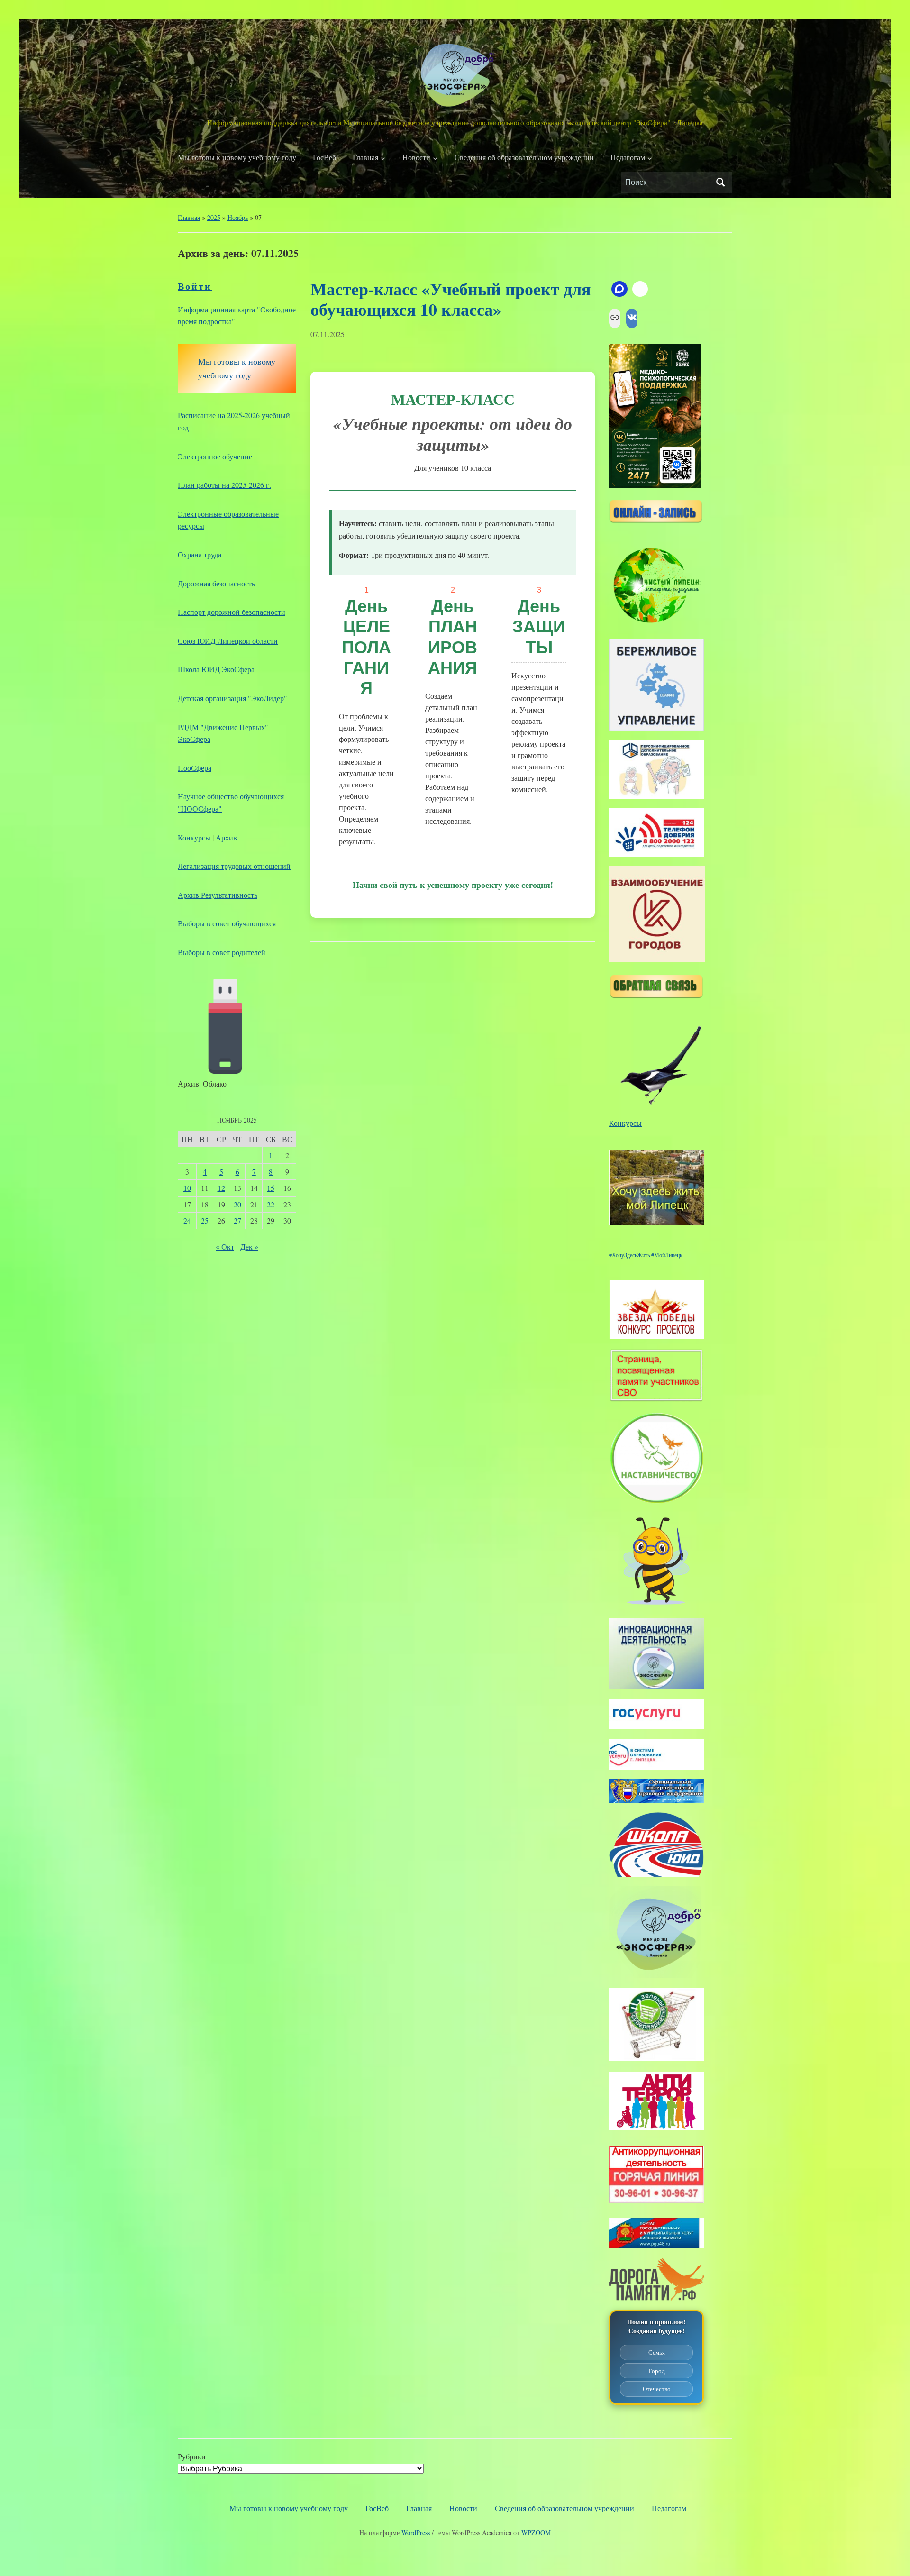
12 (221, 1188)
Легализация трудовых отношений (234, 866)
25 (205, 1220)
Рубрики (192, 2456)
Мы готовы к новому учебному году (237, 157)
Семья (657, 2352)
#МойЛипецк (667, 1255)
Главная (365, 157)
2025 (214, 217)
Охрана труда (200, 554)
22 (271, 1204)
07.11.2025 (328, 334)
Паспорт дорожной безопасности (232, 612)
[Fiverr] (640, 289)
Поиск (720, 183)
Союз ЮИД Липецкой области (228, 641)
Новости (416, 157)
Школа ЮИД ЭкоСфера (216, 669)
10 (187, 1188)
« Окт (225, 1247)
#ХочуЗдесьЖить (629, 1255)
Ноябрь (238, 217)
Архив (226, 837)
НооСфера (195, 768)
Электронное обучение (215, 456)
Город (657, 2371)
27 (237, 1220)
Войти (195, 286)
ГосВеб (324, 157)
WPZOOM (536, 2533)
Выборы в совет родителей (222, 952)
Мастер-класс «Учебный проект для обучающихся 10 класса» (450, 299)
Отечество (657, 2389)
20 (237, 1204)
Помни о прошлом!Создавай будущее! (656, 2326)
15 (271, 1188)
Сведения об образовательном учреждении (524, 157)
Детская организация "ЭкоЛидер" (232, 698)
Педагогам (628, 157)
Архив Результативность (218, 895)
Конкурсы (195, 837)
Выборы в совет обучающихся (227, 923)
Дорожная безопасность (216, 583)
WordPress (416, 2533)
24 (187, 1220)
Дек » (249, 1247)
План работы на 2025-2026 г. (224, 485)
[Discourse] (619, 289)
